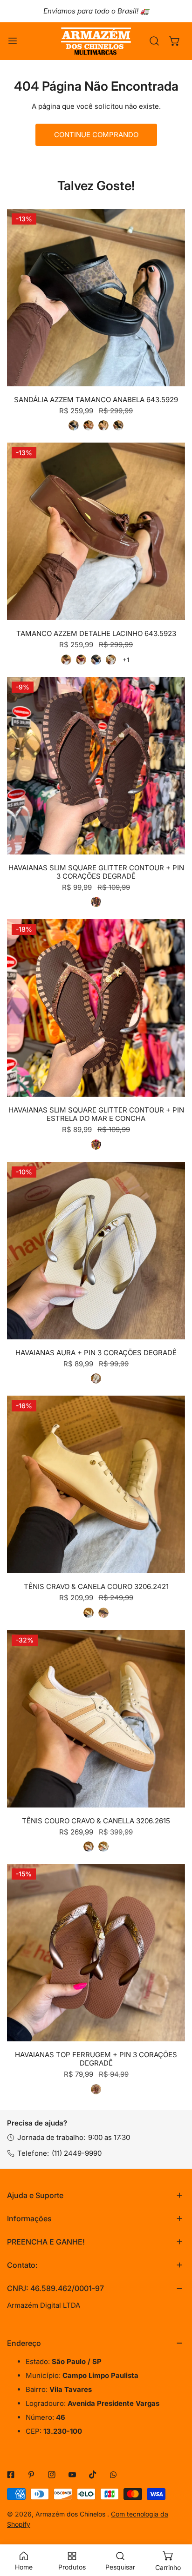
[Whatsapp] (113, 2475)
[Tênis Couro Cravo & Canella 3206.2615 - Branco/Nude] (89, 1847)
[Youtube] (72, 2475)
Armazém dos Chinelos (71, 2514)
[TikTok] (93, 2475)
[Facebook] (11, 2475)
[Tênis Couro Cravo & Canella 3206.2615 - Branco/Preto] (103, 1847)
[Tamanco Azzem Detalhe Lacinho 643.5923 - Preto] (96, 660)
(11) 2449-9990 (77, 2153)
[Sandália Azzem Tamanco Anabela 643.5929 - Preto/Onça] (74, 425)
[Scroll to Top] (175, 2527)
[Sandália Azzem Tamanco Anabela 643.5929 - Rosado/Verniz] (103, 425)
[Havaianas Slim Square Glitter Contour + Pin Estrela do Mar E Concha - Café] (96, 1145)
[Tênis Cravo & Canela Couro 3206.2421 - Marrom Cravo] (103, 1613)
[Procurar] (154, 41)
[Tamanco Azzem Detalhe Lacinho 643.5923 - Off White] (111, 660)
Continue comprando (96, 135)
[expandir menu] (13, 41)
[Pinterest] (31, 2475)
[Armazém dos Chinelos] (96, 41)
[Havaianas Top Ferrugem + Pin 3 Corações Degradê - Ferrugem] (96, 2089)
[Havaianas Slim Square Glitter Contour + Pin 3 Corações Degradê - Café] (96, 902)
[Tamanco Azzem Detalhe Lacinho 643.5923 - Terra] (66, 660)
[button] (175, 41)
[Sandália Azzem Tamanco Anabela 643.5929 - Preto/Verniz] (118, 425)
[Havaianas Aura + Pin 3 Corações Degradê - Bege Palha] (96, 1378)
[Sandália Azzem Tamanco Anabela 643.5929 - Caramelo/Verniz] (89, 425)
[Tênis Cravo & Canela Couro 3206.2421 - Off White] (89, 1613)
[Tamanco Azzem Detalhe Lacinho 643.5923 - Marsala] (81, 660)
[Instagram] (52, 2475)
